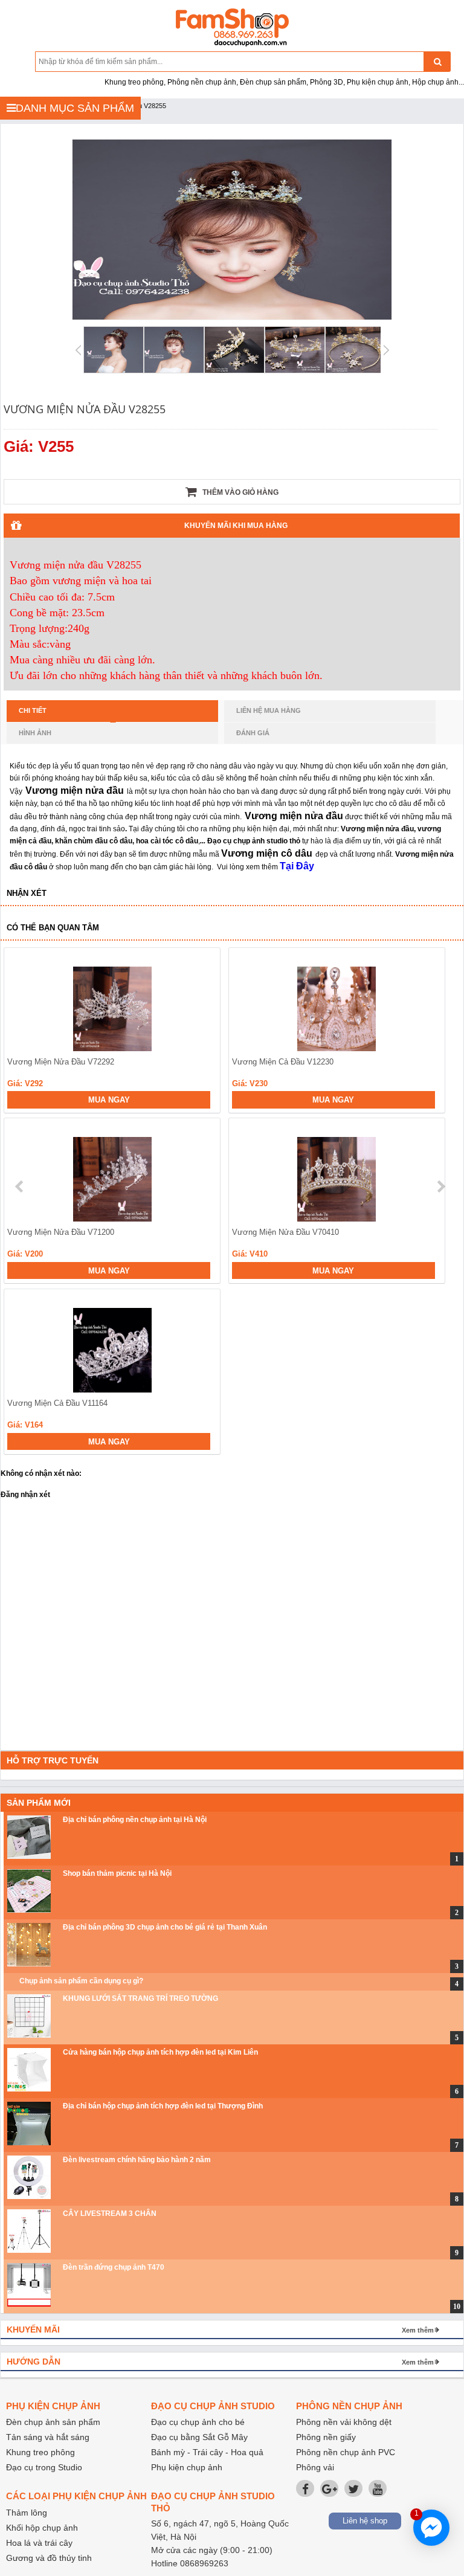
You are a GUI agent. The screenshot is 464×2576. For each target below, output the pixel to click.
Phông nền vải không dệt (344, 2422)
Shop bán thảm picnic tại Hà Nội (117, 1873)
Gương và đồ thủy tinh (49, 2558)
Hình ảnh (35, 733)
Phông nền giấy (326, 2437)
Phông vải (315, 2467)
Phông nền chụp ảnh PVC (346, 2452)
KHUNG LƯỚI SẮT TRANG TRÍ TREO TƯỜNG (140, 1998)
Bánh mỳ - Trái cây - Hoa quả (207, 2452)
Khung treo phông (40, 2452)
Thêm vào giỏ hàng (240, 492)
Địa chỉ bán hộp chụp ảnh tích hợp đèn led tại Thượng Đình (163, 2106)
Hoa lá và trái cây (39, 2543)
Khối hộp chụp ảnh (42, 2528)
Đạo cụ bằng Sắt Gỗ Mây (199, 2437)
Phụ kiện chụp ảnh (187, 2467)
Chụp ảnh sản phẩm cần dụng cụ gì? (81, 1981)
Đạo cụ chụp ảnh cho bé (198, 2422)
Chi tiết (33, 710)
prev (20, 1187)
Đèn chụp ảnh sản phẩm (53, 2422)
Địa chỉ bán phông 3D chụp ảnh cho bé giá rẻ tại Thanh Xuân (165, 1927)
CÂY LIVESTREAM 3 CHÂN (110, 2214)
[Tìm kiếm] (437, 62)
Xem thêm (418, 2330)
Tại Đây (297, 866)
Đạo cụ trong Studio (44, 2467)
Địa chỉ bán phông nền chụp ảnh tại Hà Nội (135, 1820)
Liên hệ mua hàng (269, 710)
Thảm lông (27, 2513)
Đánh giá (253, 733)
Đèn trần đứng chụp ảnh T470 (114, 2267)
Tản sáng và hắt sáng (48, 2437)
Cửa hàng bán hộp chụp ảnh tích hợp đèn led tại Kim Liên (160, 2052)
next (441, 1187)
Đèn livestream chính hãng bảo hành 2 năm (137, 2160)
